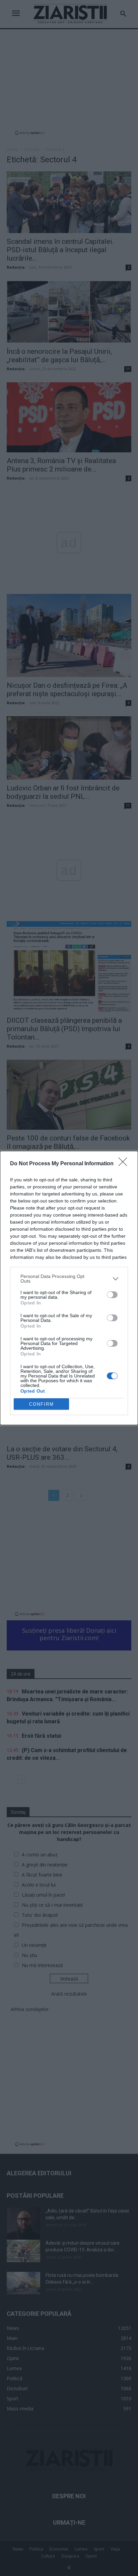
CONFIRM (42, 1404)
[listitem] (69, 1279)
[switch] (112, 1295)
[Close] (125, 1164)
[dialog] (69, 1288)
